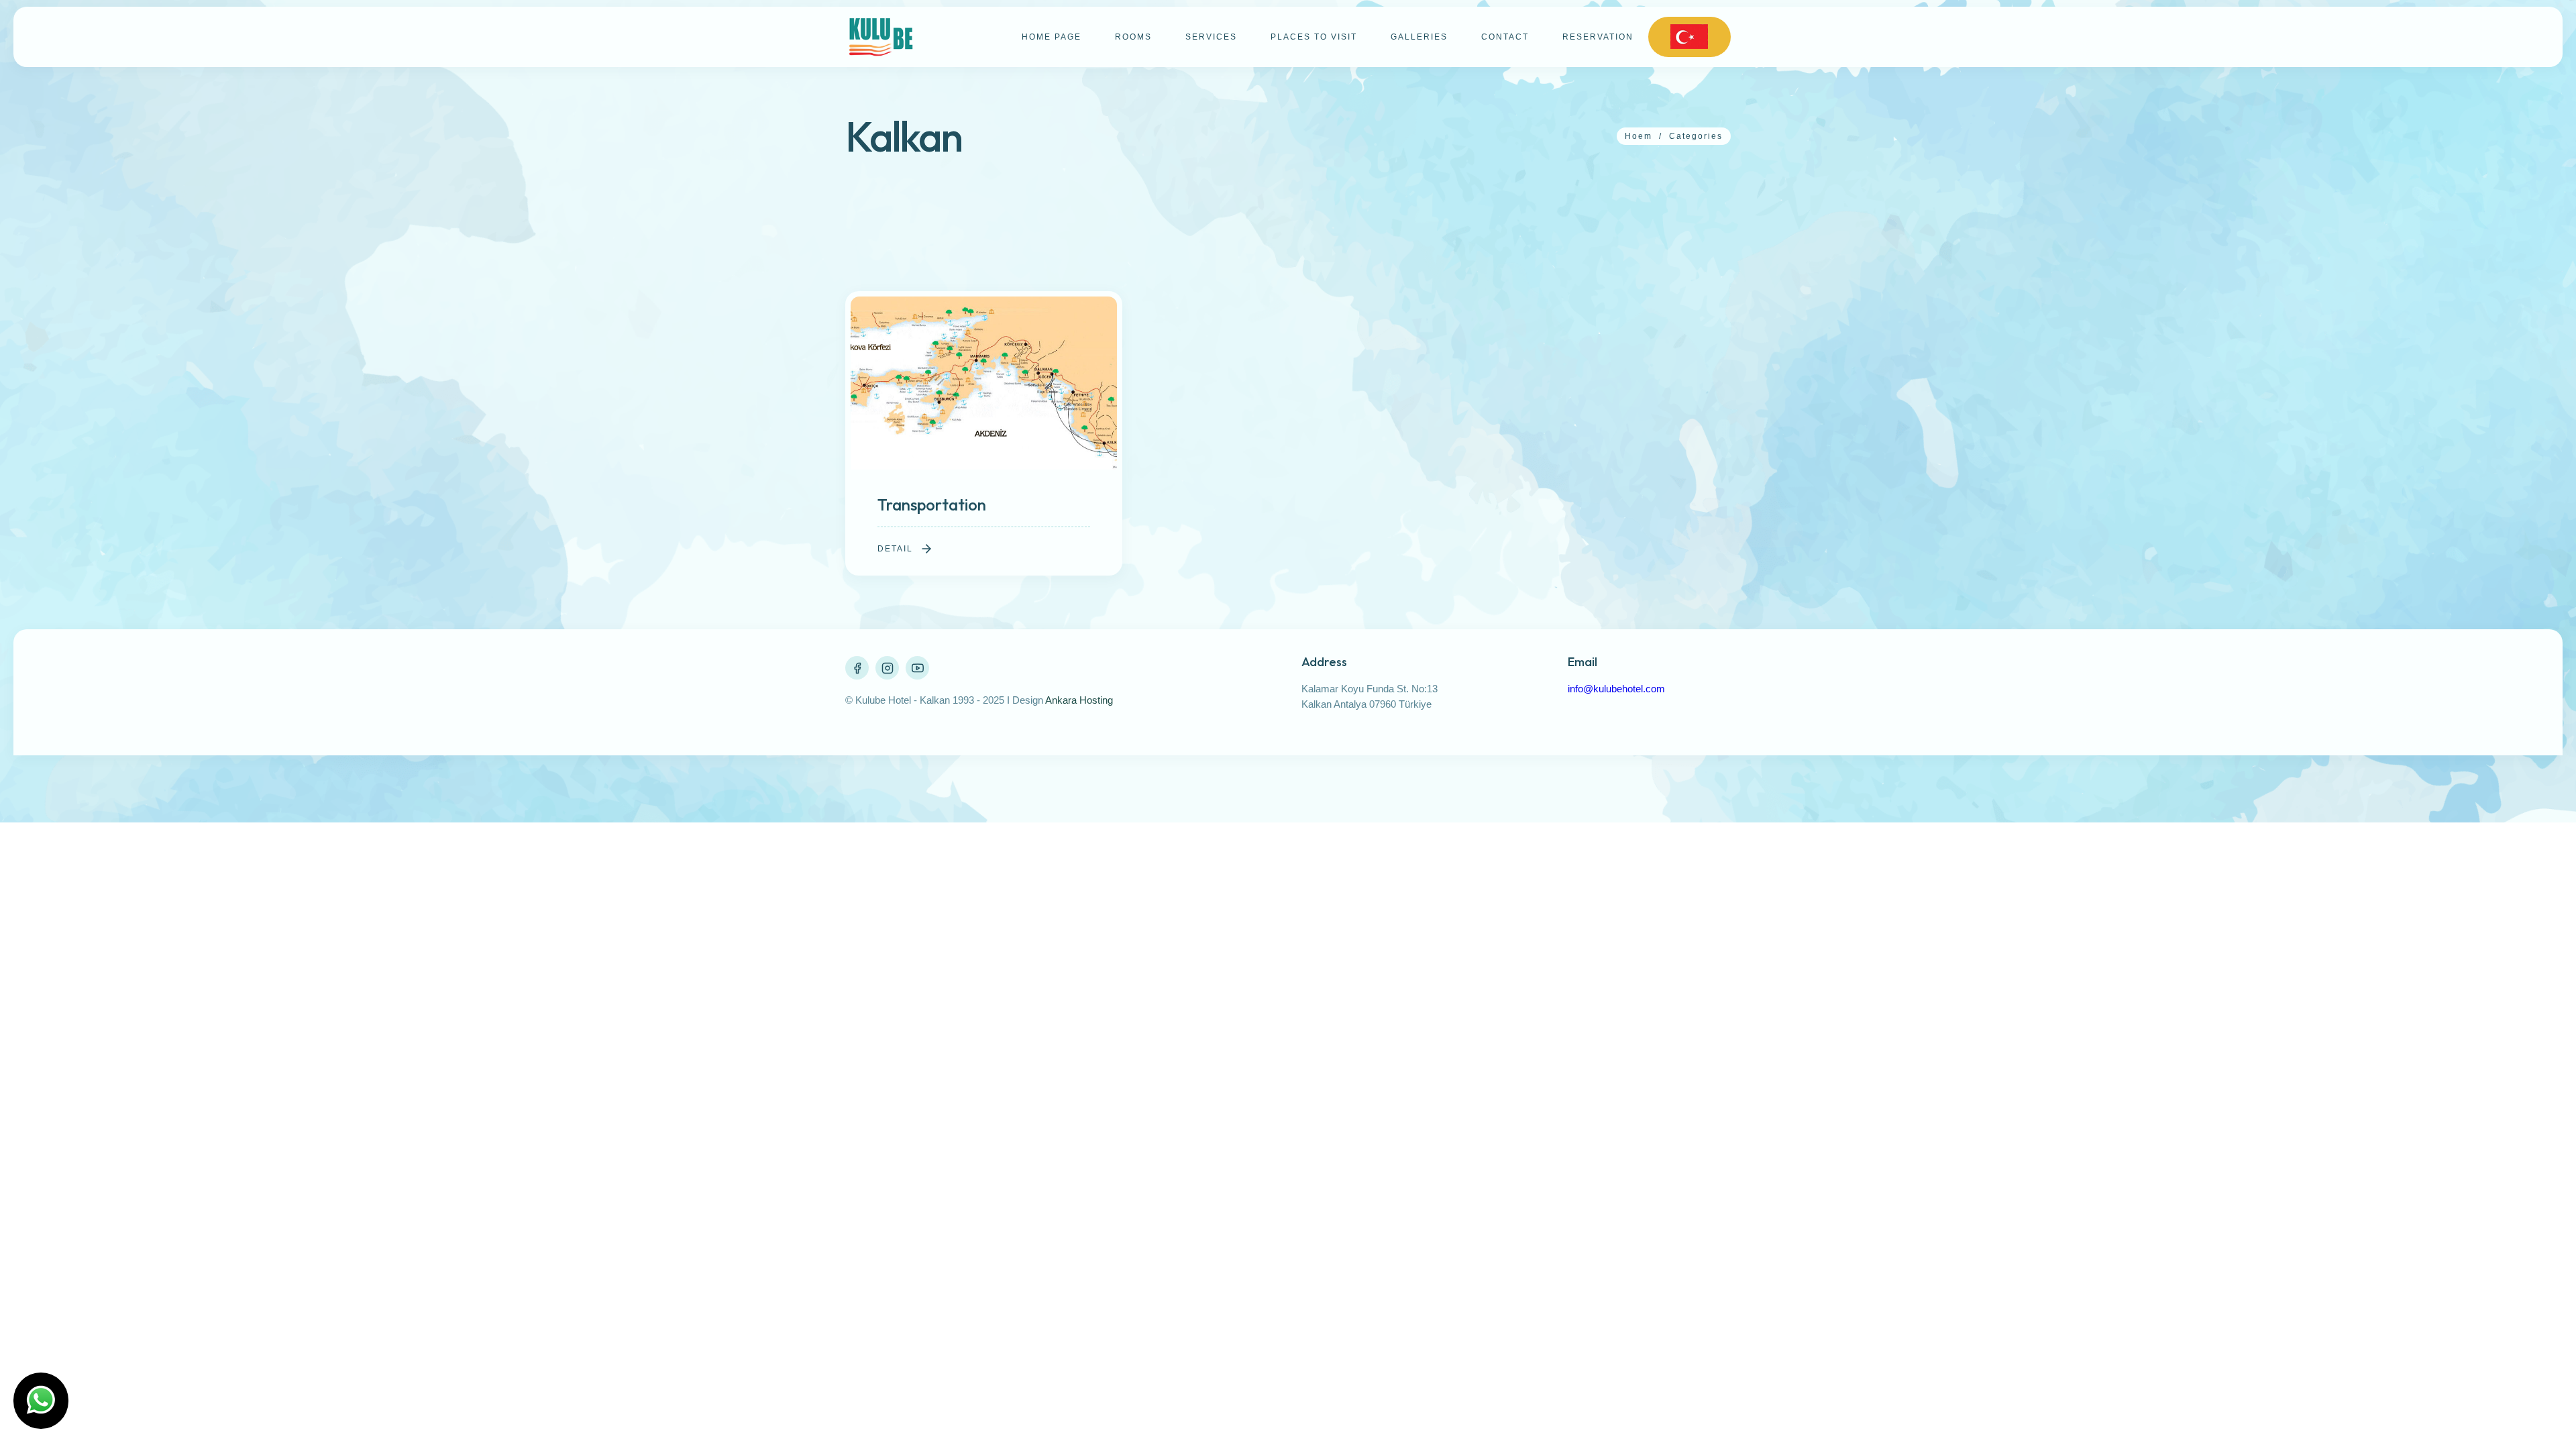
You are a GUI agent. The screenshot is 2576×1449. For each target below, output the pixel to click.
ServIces (1211, 37)
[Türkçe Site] (1689, 37)
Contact (1505, 37)
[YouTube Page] (917, 668)
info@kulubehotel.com (1616, 689)
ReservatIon (1598, 37)
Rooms (1133, 37)
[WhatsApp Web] (41, 1401)
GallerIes (1419, 37)
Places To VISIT (1314, 37)
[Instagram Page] (887, 668)
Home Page (1052, 37)
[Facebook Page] (857, 668)
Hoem (1639, 136)
